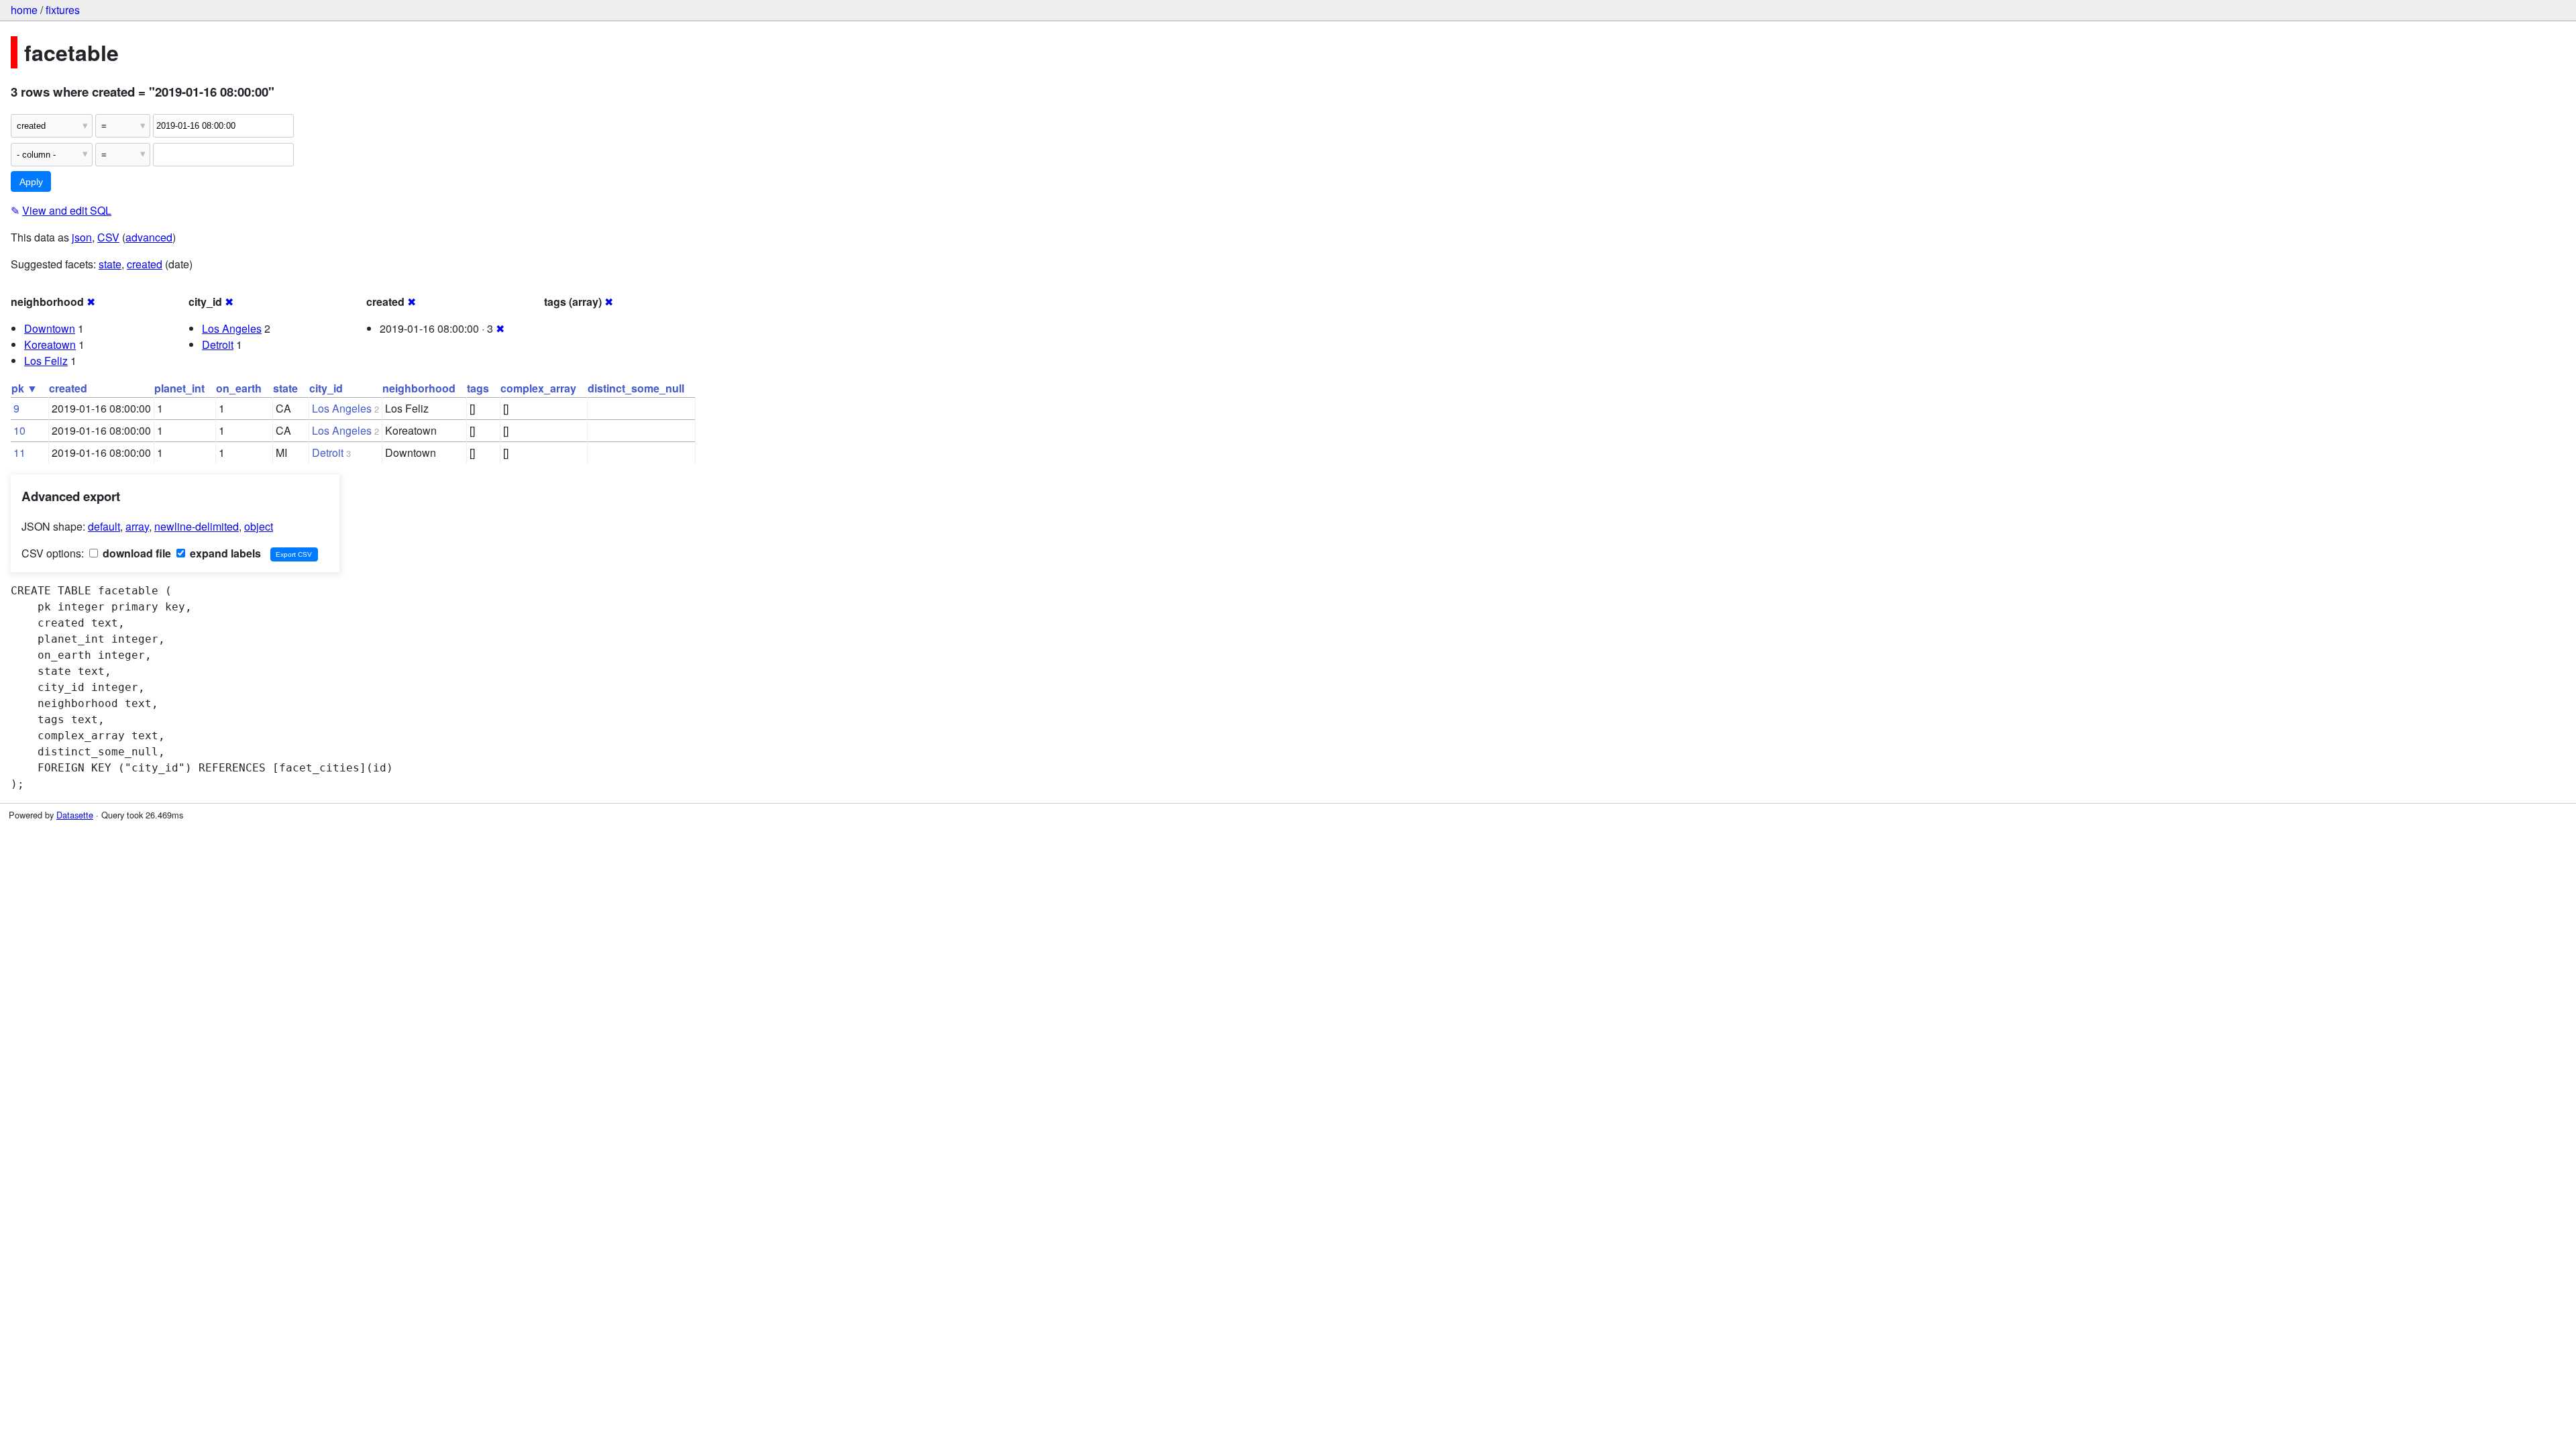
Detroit (218, 344)
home (24, 10)
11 (19, 452)
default (104, 526)
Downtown (50, 328)
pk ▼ (24, 388)
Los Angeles (232, 328)
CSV (108, 237)
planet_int (179, 388)
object (259, 526)
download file (136, 553)
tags (478, 388)
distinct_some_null (636, 388)
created (145, 264)
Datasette (75, 815)
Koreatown (50, 344)
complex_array (538, 388)
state (110, 264)
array (137, 526)
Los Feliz (46, 361)
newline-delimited (197, 526)
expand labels (224, 553)
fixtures (63, 10)
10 (19, 430)
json (82, 237)
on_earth (239, 388)
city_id (326, 388)
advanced (149, 237)
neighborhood (419, 388)
